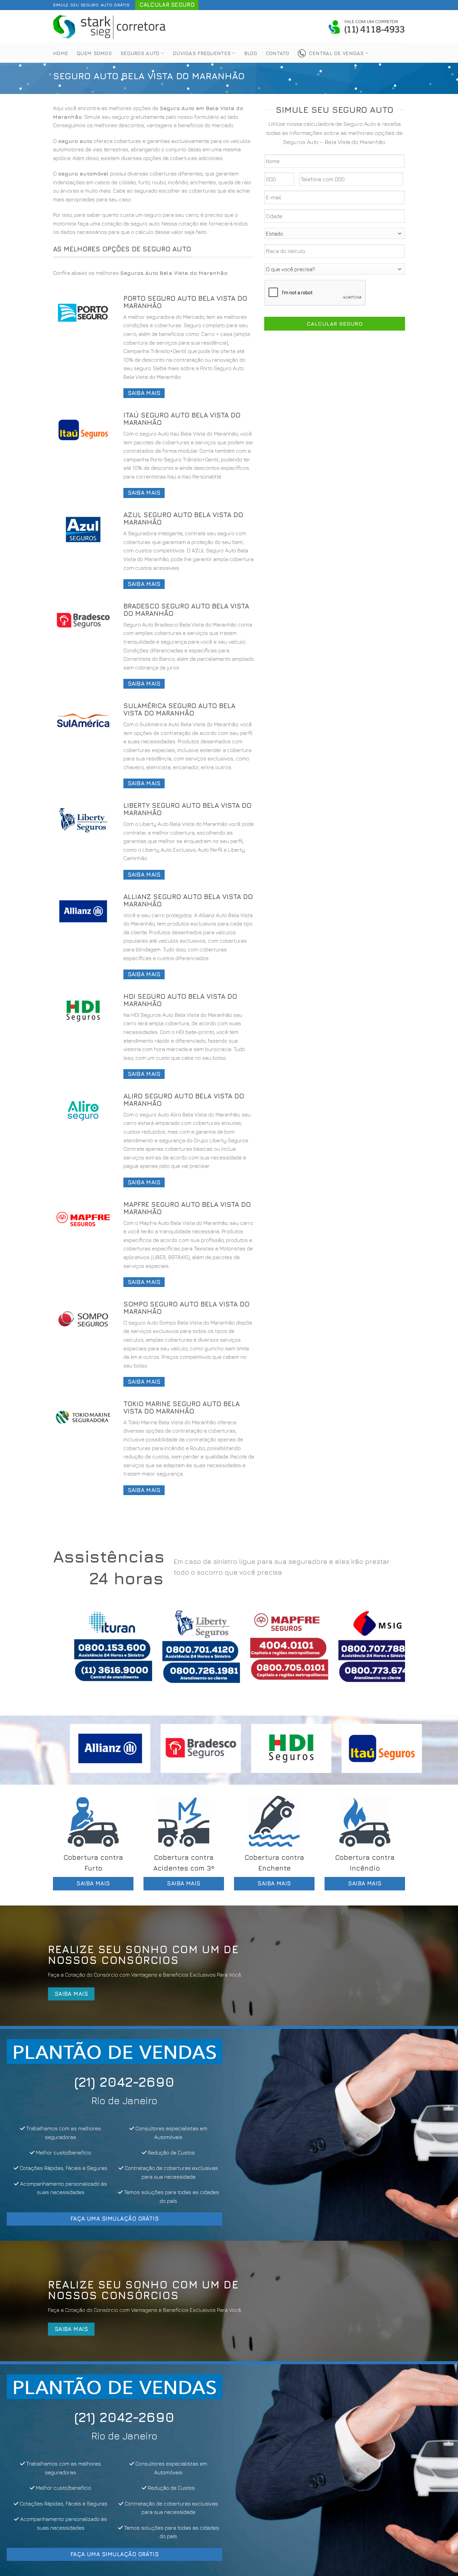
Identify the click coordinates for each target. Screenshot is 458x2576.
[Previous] (68, 1652)
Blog (251, 53)
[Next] (390, 1652)
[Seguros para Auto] (110, 27)
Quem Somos (94, 53)
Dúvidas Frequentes (202, 53)
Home (61, 53)
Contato (277, 53)
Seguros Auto (140, 53)
